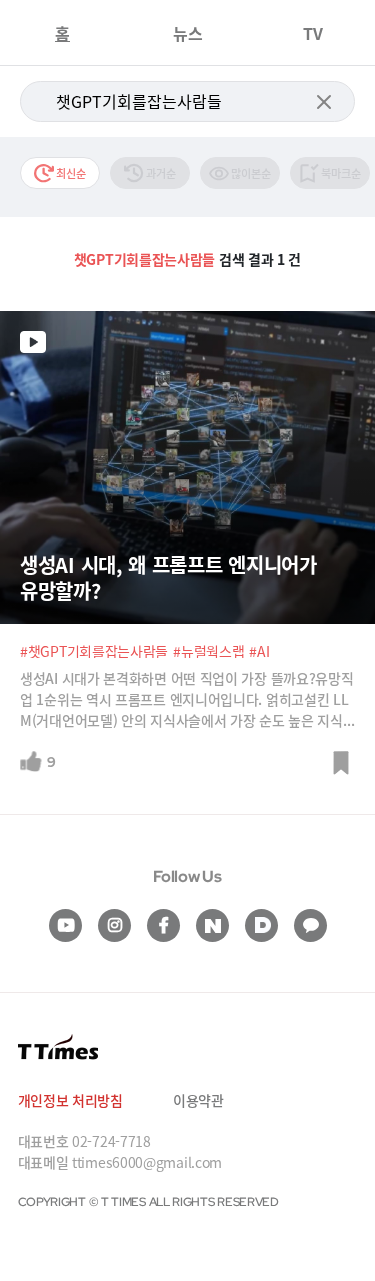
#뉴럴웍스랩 (208, 651)
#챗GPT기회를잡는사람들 (94, 651)
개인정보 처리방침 (70, 1100)
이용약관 (198, 1100)
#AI (259, 651)
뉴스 (188, 33)
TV (313, 33)
